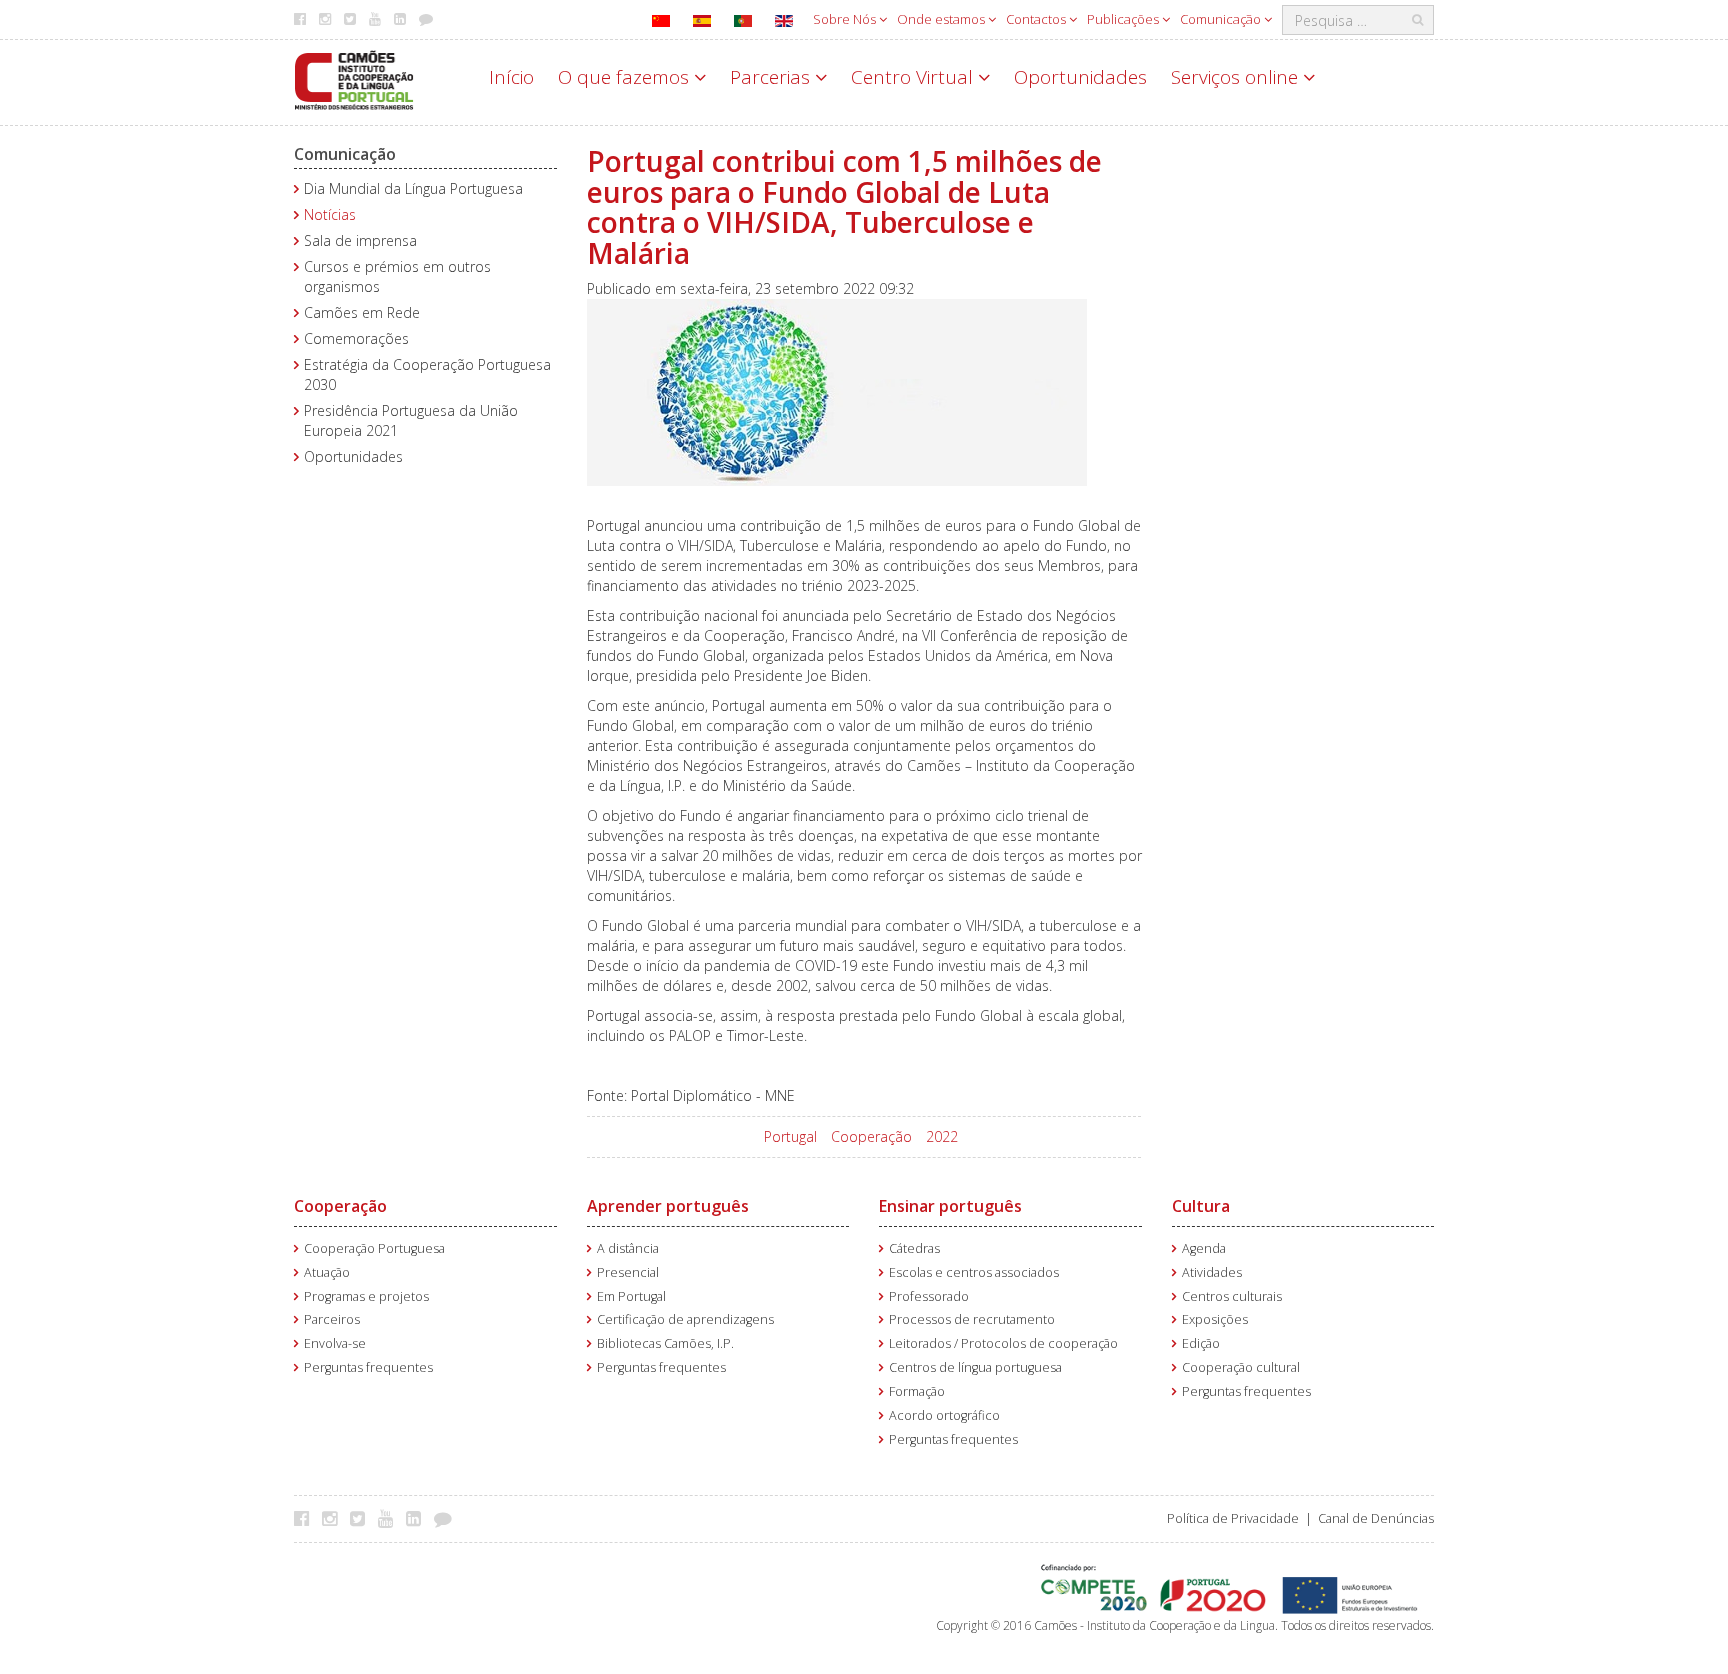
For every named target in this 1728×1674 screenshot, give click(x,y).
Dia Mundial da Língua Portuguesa (413, 188)
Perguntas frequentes (368, 1367)
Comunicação (1222, 19)
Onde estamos (942, 19)
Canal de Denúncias (1376, 1518)
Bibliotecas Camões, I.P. (665, 1343)
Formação (917, 1391)
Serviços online (1237, 77)
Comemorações (356, 338)
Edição (1201, 1343)
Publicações (1124, 19)
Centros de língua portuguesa (975, 1367)
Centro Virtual (914, 77)
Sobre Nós (846, 19)
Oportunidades (1080, 77)
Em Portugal (631, 1296)
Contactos (1037, 19)
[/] (354, 78)
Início (511, 77)
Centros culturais (1232, 1296)
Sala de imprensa (360, 240)
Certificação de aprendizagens (685, 1319)
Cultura (1201, 1206)
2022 (942, 1136)
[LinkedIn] (418, 1518)
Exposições (1215, 1319)
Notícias (330, 214)
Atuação (327, 1272)
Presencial (628, 1272)
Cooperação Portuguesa (374, 1248)
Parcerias (772, 77)
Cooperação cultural (1241, 1367)
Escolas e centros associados (974, 1272)
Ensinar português (950, 1206)
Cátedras (914, 1248)
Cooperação (871, 1136)
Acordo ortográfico (944, 1415)
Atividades (1212, 1272)
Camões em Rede (362, 312)
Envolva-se (335, 1343)
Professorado (929, 1296)
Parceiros (332, 1319)
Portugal (790, 1136)
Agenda (1204, 1248)
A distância (628, 1248)
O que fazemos (626, 77)
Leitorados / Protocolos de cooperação (1003, 1343)
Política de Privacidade (1233, 1518)
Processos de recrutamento (972, 1319)
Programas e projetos (366, 1296)
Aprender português (668, 1206)
